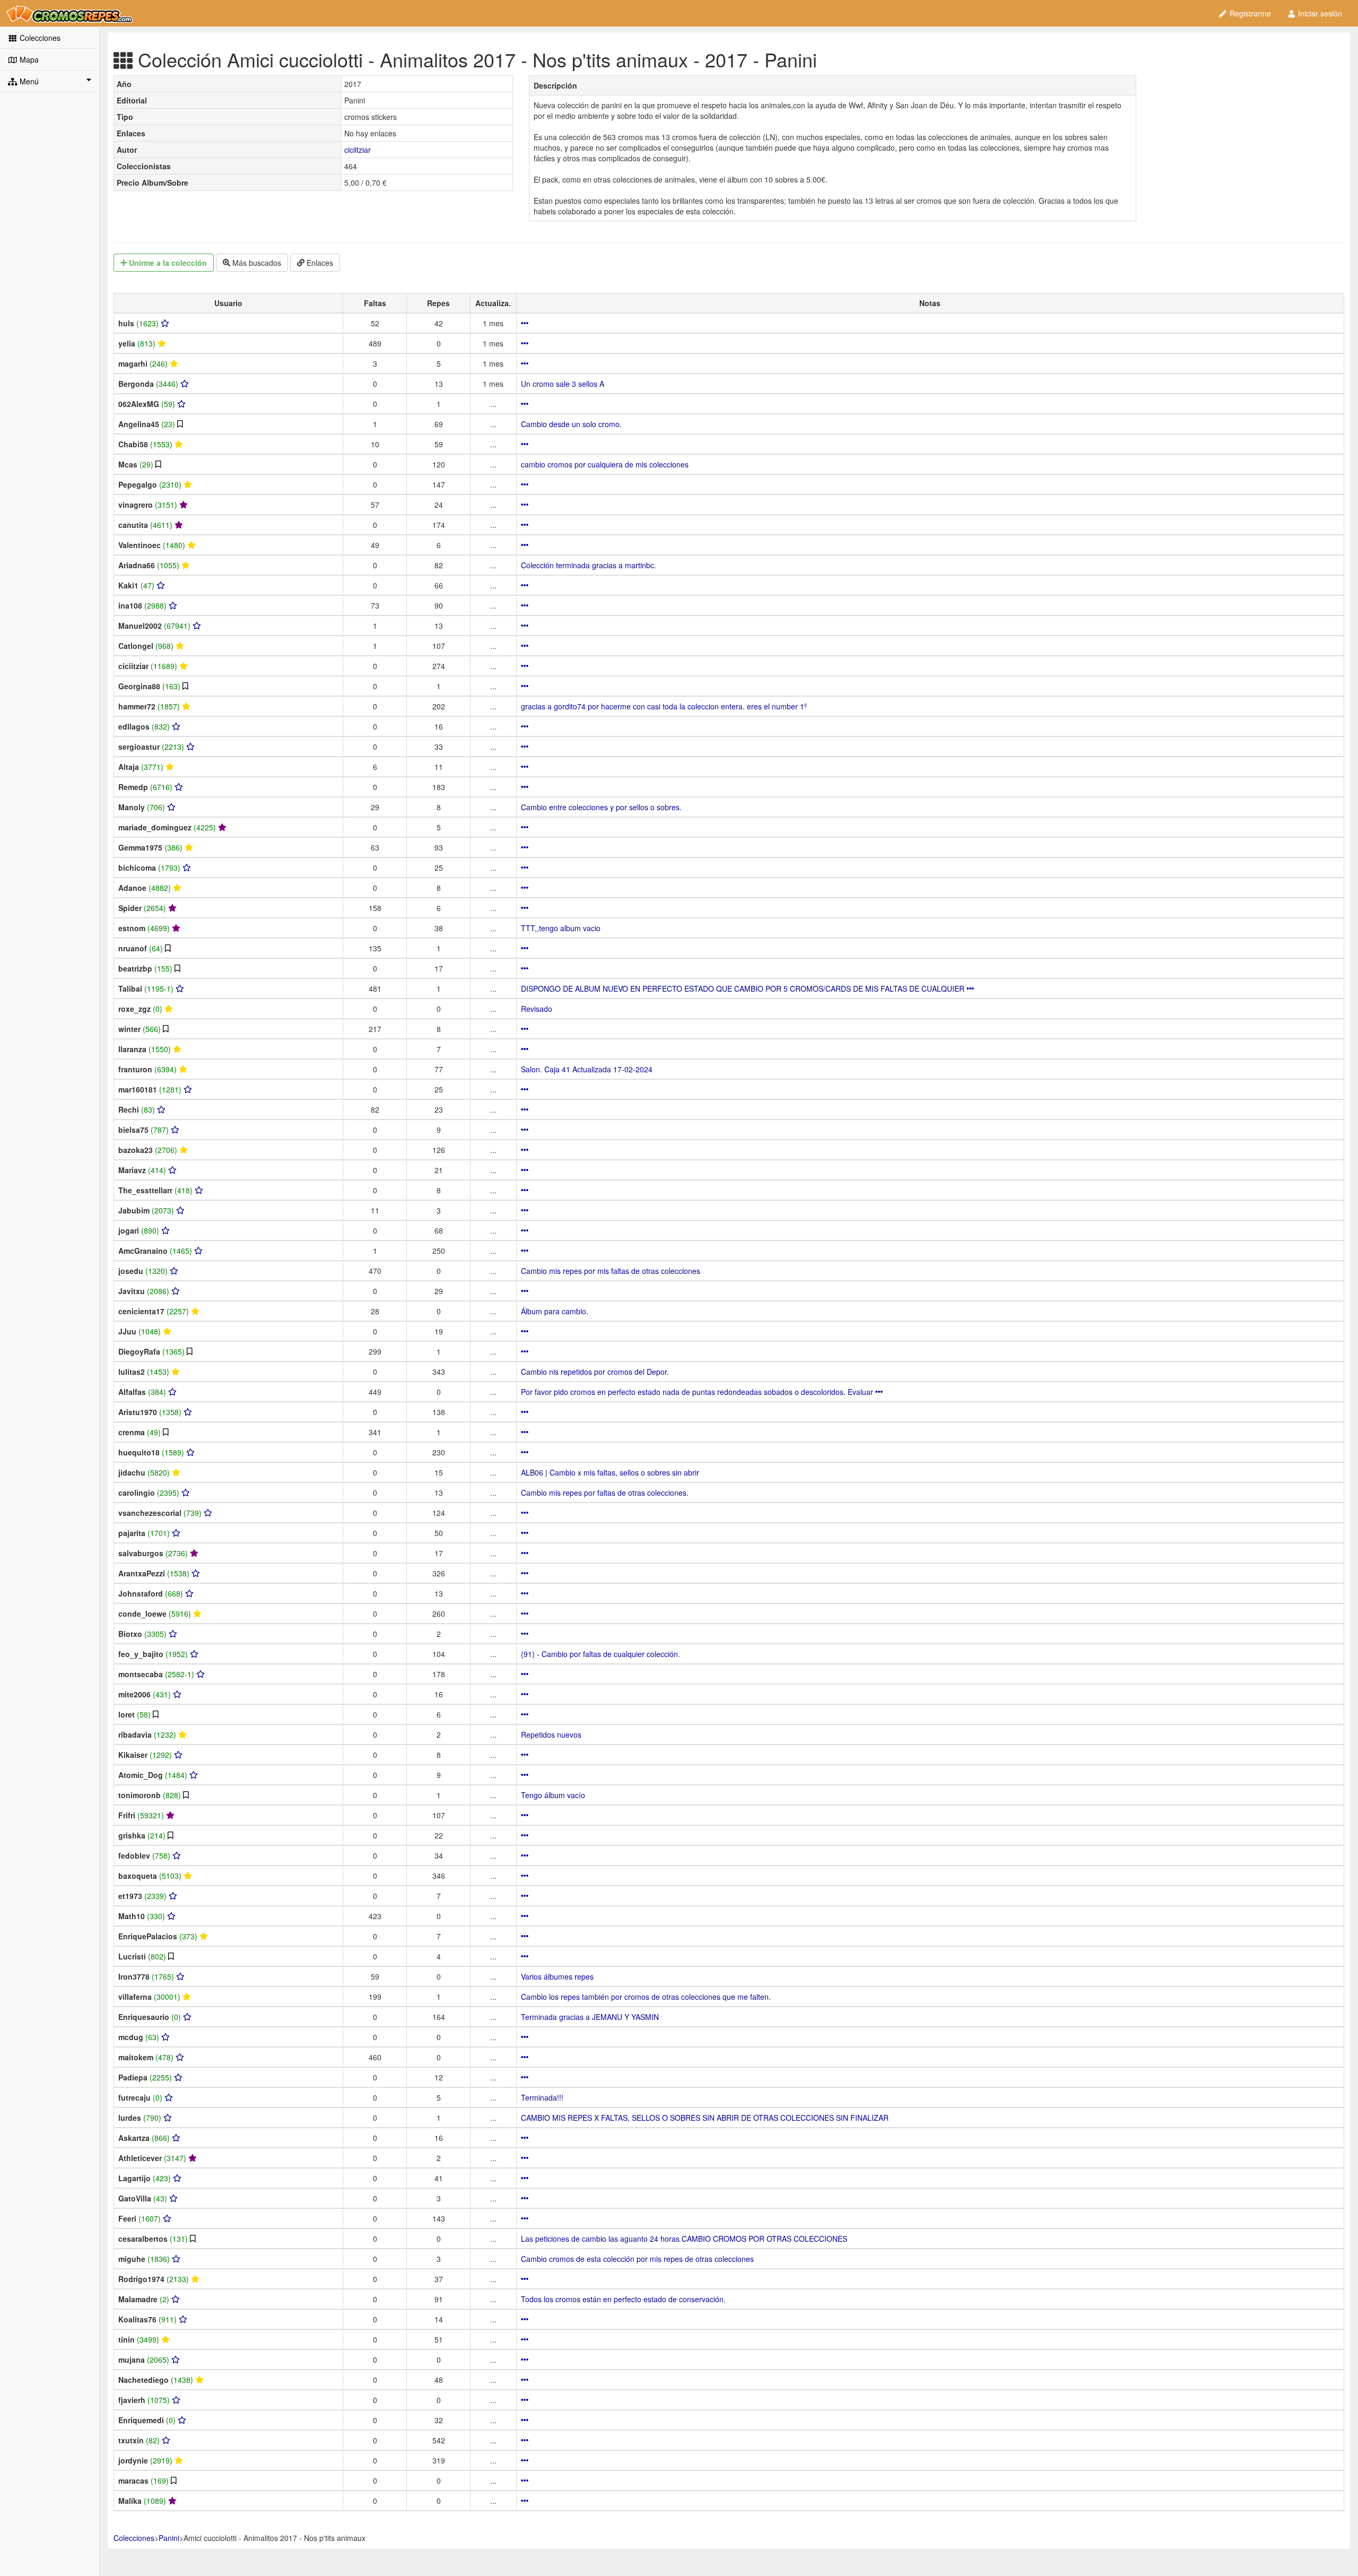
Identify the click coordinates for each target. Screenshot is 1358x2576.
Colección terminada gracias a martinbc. (589, 565)
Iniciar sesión (1319, 13)
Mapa (28, 59)
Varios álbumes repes (557, 1976)
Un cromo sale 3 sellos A (563, 384)
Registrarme (1249, 13)
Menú (28, 81)
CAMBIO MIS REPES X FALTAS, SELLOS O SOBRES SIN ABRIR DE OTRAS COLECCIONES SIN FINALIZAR (705, 2118)
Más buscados (256, 263)
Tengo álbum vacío (553, 1795)
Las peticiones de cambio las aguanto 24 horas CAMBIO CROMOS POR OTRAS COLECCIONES (684, 2239)
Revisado (537, 1009)
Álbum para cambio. (555, 1311)
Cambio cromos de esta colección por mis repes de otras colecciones (637, 2259)
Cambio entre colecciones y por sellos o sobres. (601, 807)
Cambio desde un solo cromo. (571, 424)
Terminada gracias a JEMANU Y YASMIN (590, 2017)
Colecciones (39, 38)
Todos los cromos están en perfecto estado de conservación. (623, 2299)
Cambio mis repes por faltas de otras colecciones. (605, 1493)
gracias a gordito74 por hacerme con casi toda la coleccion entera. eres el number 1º (664, 706)
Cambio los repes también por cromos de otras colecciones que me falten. (646, 1997)
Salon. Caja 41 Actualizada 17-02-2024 (587, 1069)
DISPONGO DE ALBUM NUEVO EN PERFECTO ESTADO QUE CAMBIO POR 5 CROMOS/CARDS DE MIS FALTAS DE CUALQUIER (744, 988)
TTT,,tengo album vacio (561, 928)
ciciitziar (358, 150)
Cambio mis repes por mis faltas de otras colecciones (611, 1271)
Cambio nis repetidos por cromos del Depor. (595, 1372)
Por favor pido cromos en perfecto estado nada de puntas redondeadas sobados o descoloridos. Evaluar (698, 1392)
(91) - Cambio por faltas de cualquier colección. (600, 1654)
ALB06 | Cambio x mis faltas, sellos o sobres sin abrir (610, 1472)
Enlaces (319, 263)
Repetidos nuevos (551, 1734)
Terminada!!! (542, 2097)
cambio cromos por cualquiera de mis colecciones (605, 464)
